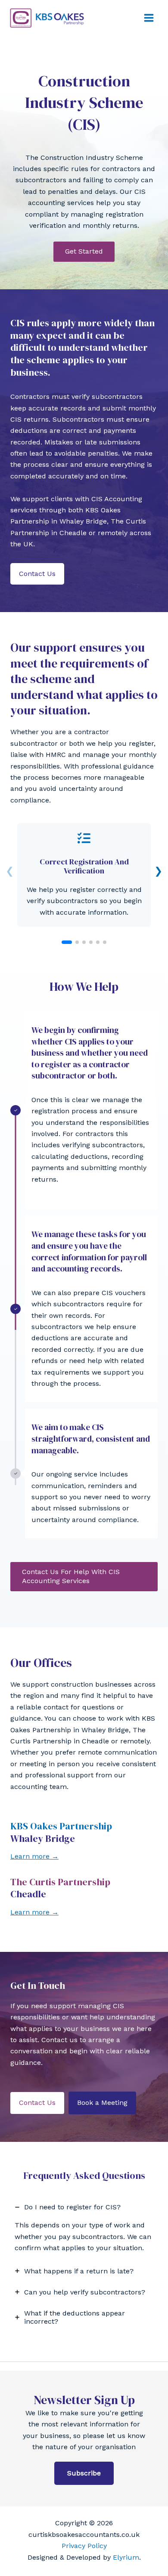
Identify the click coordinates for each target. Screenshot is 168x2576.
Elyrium (126, 2557)
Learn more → (34, 1856)
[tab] (84, 2228)
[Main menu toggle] (149, 18)
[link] (84, 875)
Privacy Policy (84, 2546)
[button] (84, 252)
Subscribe (84, 2473)
